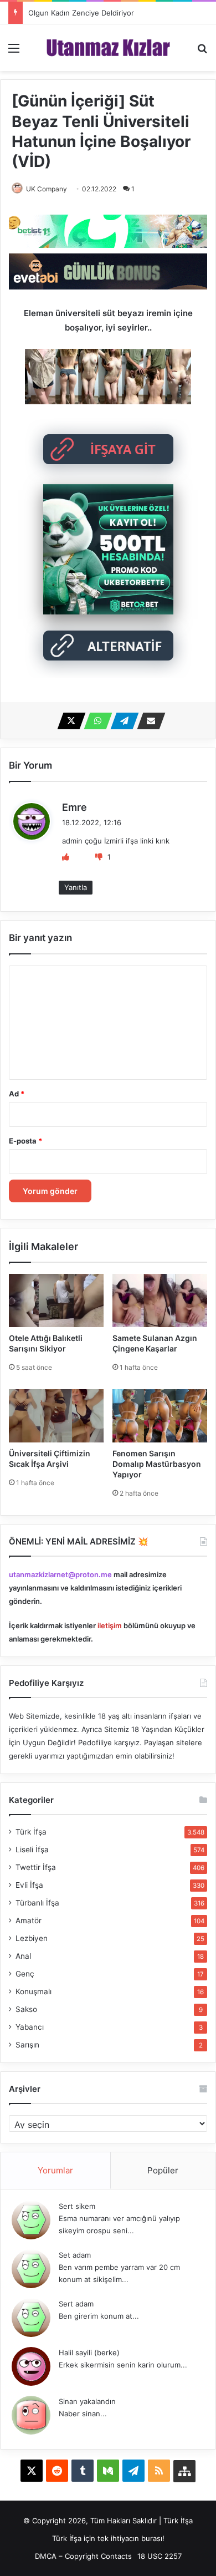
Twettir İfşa (36, 1867)
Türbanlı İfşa (37, 1903)
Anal (23, 1956)
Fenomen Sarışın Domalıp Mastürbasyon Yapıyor (157, 1464)
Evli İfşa (29, 1885)
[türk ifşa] (108, 48)
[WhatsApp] (95, 721)
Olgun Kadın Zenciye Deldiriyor (81, 13)
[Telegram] (121, 721)
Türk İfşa (31, 1832)
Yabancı (30, 2027)
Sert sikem (77, 2206)
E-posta (25, 1141)
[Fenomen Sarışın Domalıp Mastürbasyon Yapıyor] (160, 1416)
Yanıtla (76, 887)
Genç (25, 1974)
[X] (68, 721)
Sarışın (27, 2045)
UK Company (47, 189)
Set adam (75, 2255)
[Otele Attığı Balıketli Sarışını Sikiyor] (56, 1300)
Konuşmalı (34, 1991)
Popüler (163, 2170)
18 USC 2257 (160, 2556)
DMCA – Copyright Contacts (83, 2556)
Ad (17, 1094)
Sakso (26, 2009)
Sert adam (76, 2304)
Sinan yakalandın (87, 2401)
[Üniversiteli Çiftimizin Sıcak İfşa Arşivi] (56, 1416)
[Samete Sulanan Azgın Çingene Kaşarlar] (160, 1300)
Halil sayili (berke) (89, 2353)
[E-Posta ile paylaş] (148, 721)
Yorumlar (55, 2170)
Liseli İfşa (32, 1850)
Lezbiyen (32, 1938)
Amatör (29, 1920)
